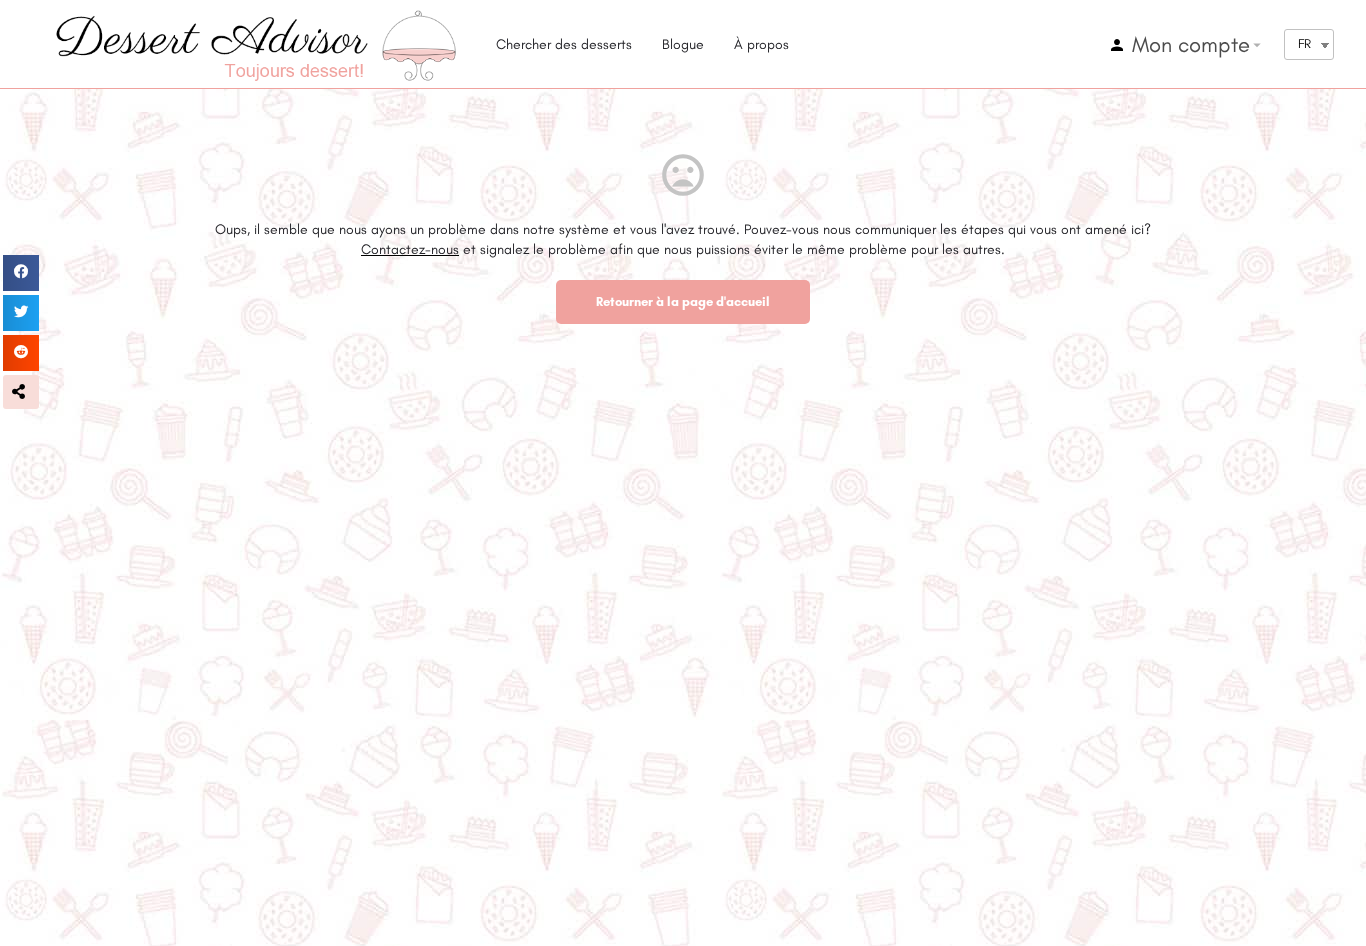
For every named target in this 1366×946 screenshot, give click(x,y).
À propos (761, 44)
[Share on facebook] (21, 273)
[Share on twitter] (21, 313)
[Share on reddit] (21, 353)
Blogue (683, 44)
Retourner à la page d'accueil (683, 301)
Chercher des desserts (564, 44)
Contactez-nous (410, 249)
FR (1304, 43)
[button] (21, 392)
